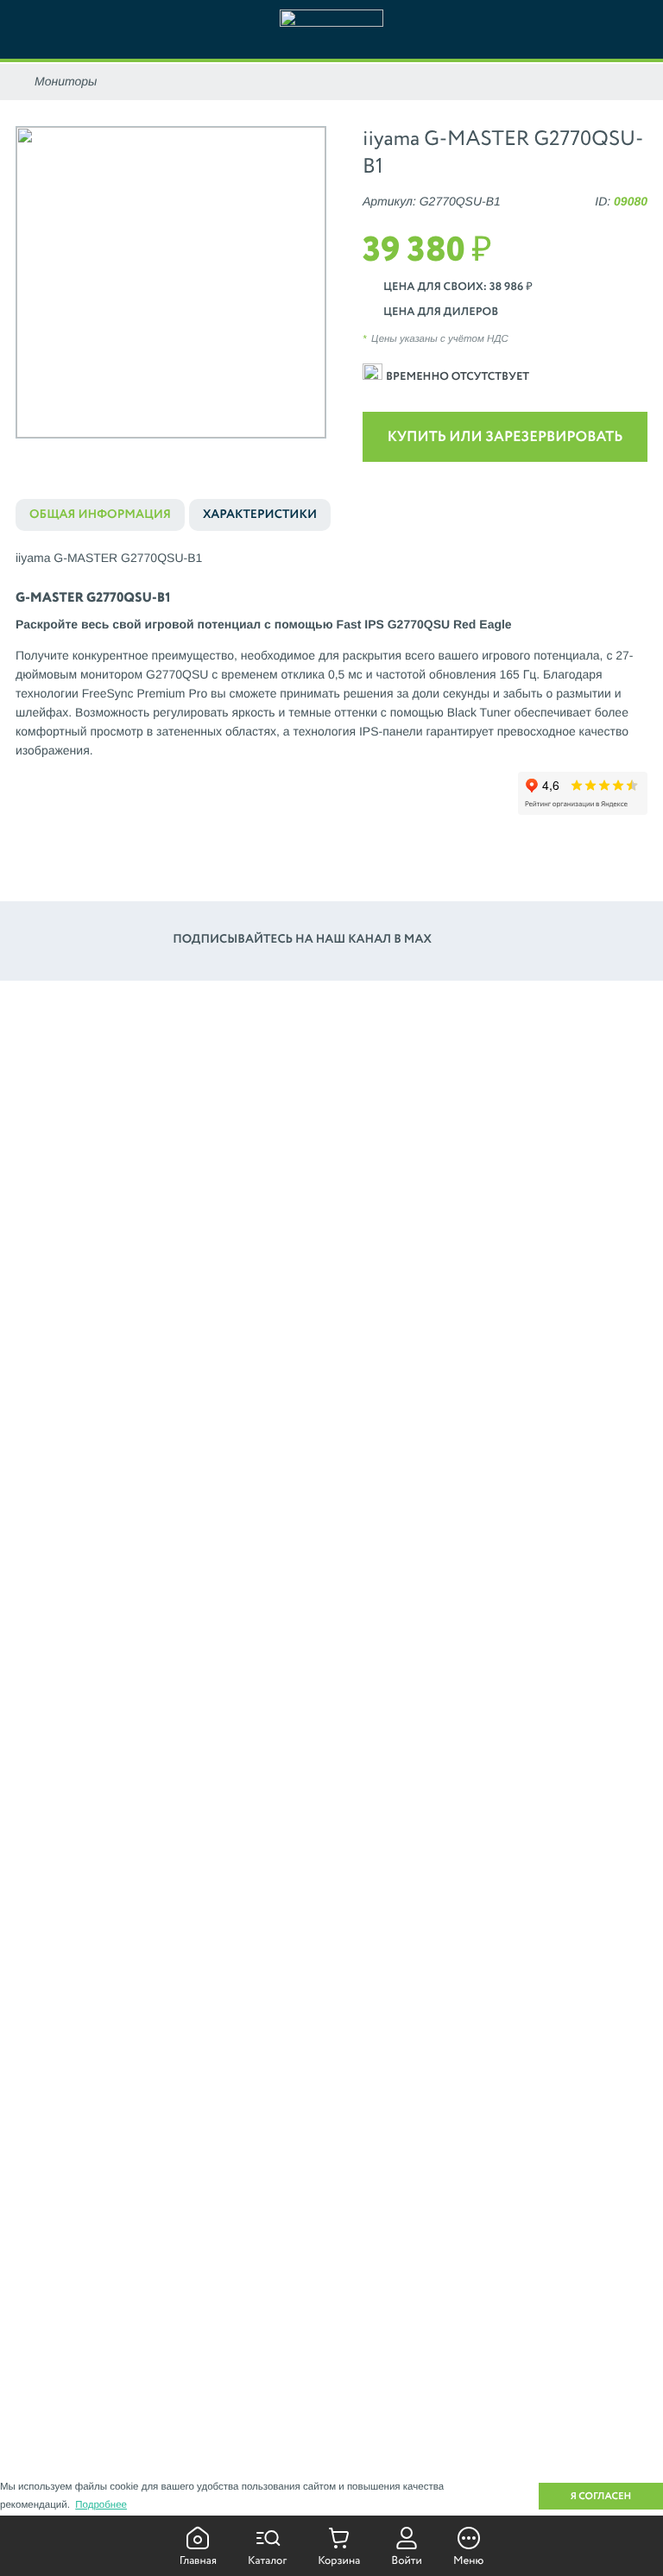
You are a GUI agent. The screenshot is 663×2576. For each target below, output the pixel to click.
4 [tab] (208, 455)
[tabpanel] (171, 282)
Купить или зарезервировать (505, 437)
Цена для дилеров (441, 312)
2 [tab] (158, 455)
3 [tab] (183, 455)
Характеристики (260, 515)
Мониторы (66, 81)
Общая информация (100, 515)
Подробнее (101, 2505)
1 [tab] (133, 455)
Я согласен (601, 2497)
